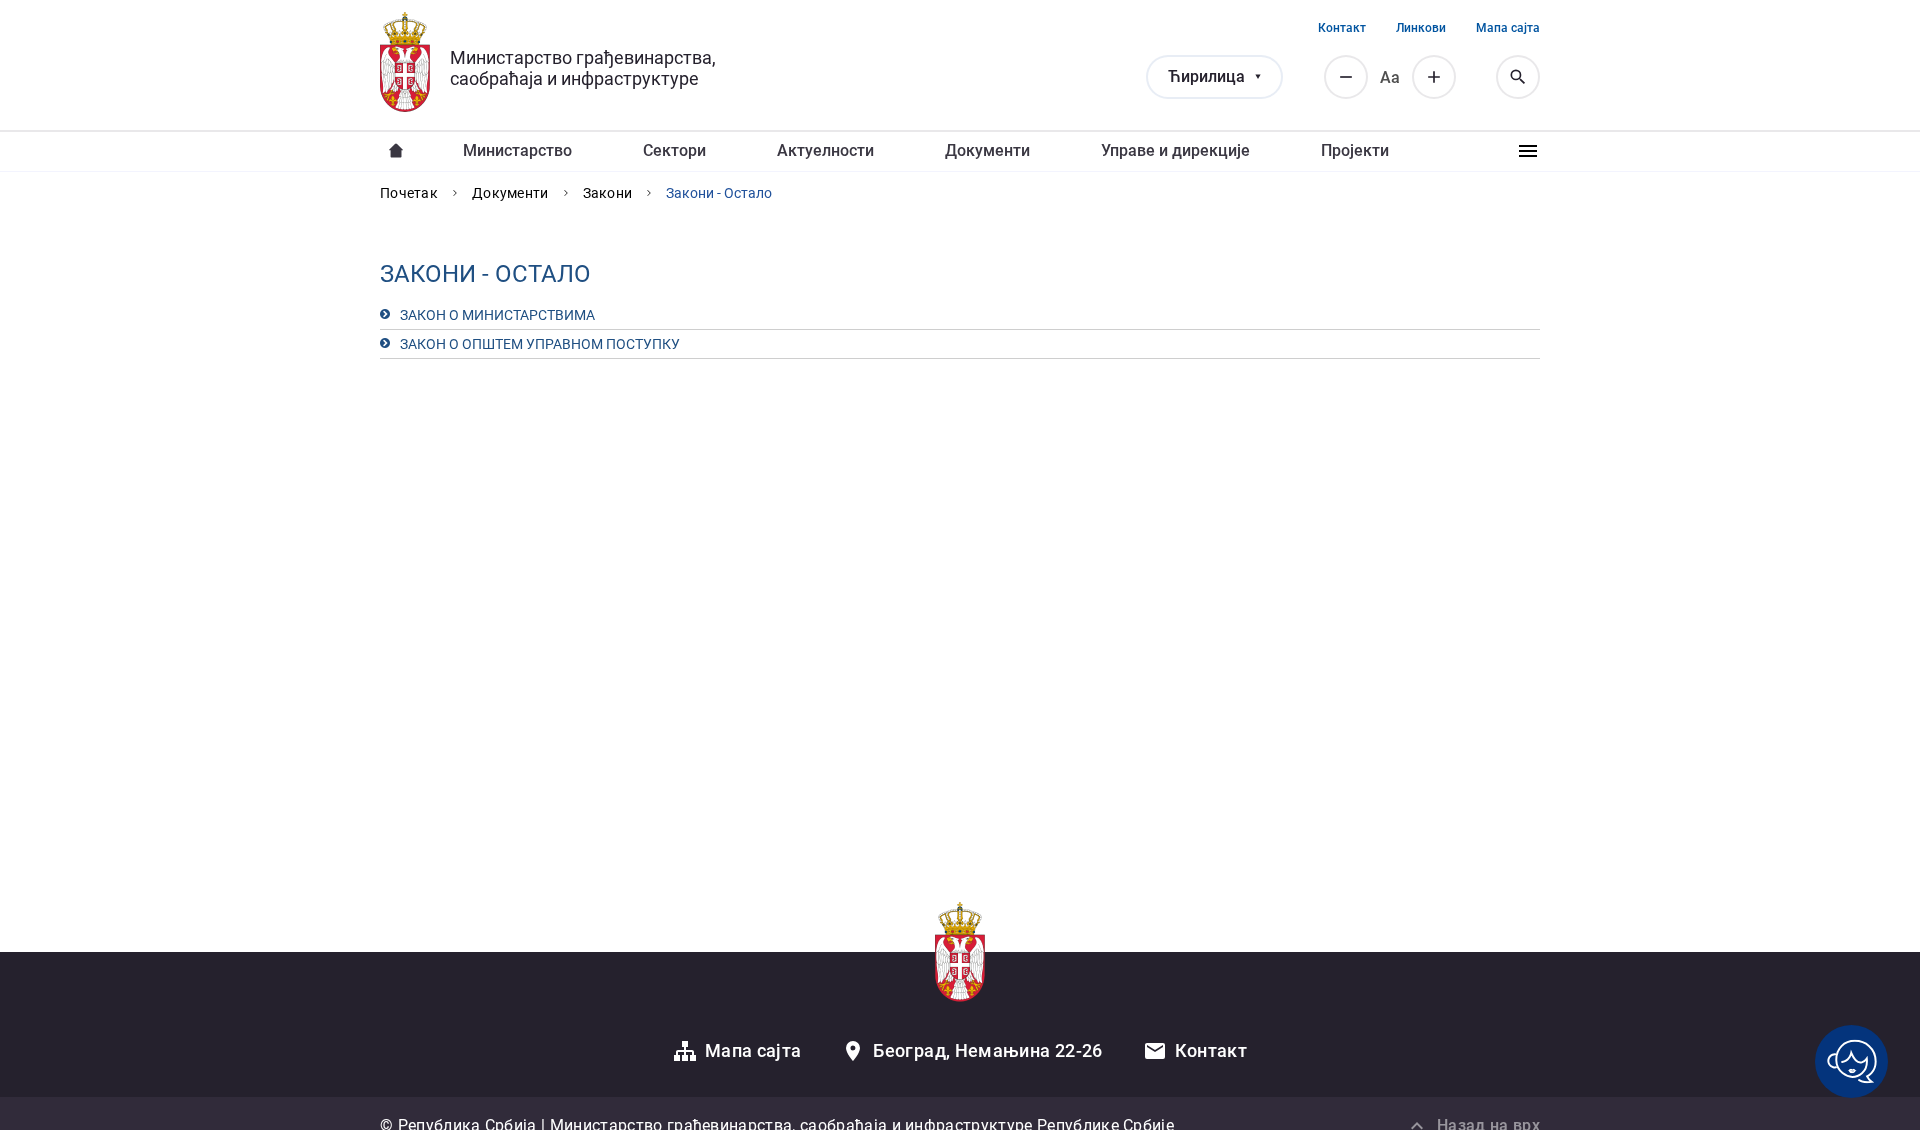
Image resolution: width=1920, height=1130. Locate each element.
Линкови (1421, 28)
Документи (987, 150)
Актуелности (825, 150)
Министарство (517, 150)
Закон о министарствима (497, 315)
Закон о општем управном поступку (540, 344)
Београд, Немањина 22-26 (987, 1050)
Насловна (396, 151)
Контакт (1342, 28)
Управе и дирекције (1175, 150)
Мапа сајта (1508, 28)
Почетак (409, 193)
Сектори (674, 150)
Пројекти (1355, 150)
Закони (608, 193)
